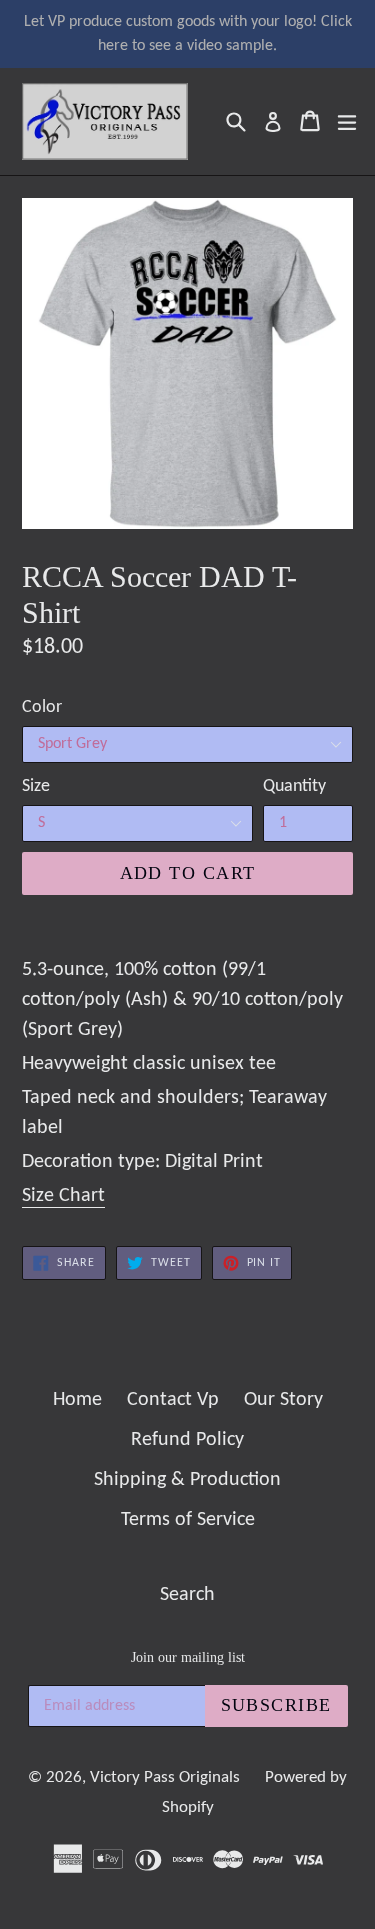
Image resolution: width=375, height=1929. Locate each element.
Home (77, 1400)
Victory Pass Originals (165, 1777)
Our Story (283, 1400)
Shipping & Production (187, 1480)
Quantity (294, 786)
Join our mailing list (188, 1657)
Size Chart (63, 1196)
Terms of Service (188, 1520)
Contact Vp (173, 1400)
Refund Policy (187, 1440)
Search (187, 1595)
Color (42, 707)
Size (36, 786)
